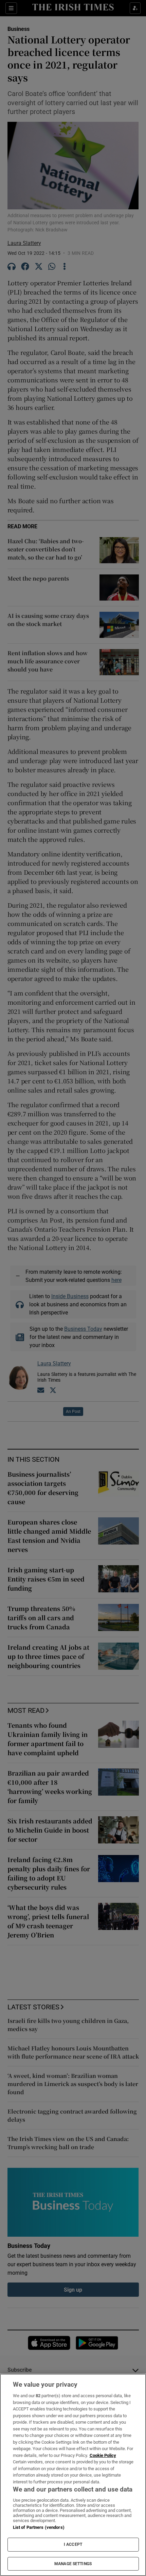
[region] (73, 2475)
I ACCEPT (73, 2544)
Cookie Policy (103, 2455)
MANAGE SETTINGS (73, 2564)
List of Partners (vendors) (39, 2527)
